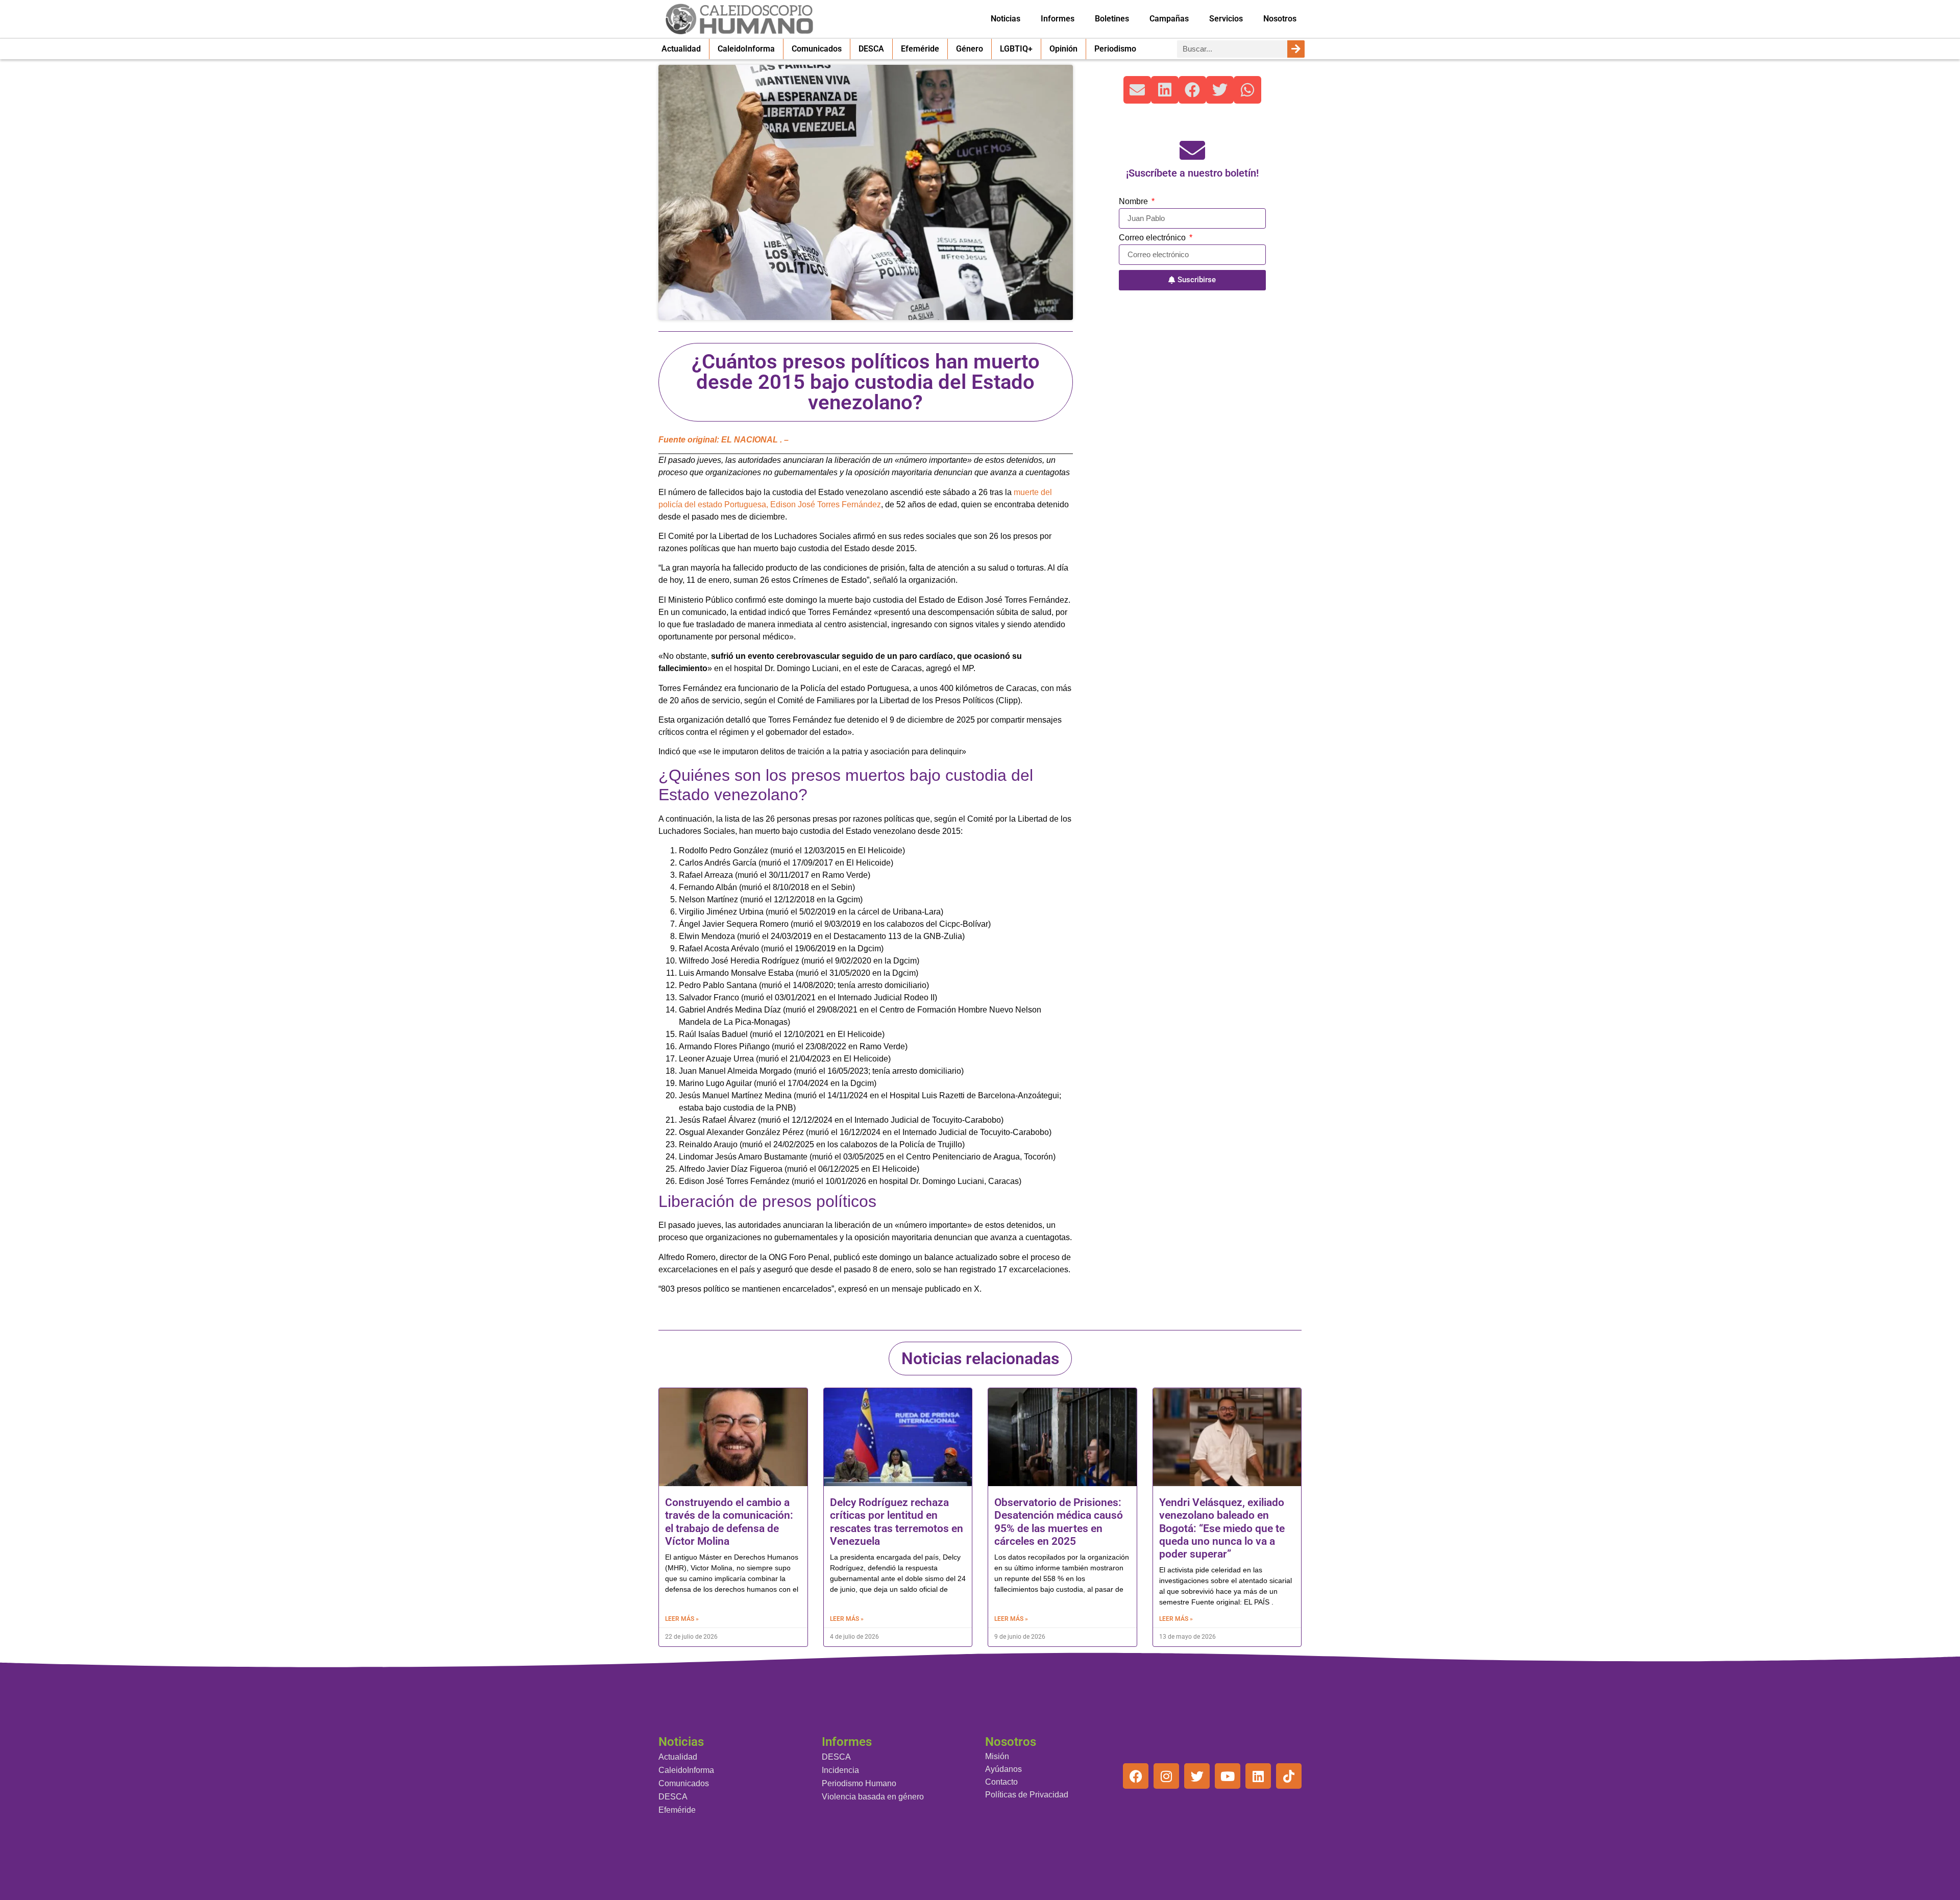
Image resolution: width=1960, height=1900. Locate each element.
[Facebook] (1136, 1776)
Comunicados (817, 49)
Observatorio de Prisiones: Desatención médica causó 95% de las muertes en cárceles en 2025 (1059, 1522)
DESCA (871, 49)
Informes (1058, 19)
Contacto (1001, 1782)
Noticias (1006, 19)
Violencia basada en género (873, 1797)
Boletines (1112, 19)
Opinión (1063, 49)
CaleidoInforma (746, 49)
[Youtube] (1228, 1776)
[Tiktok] (1289, 1776)
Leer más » (682, 1619)
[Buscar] (1296, 49)
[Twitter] (1197, 1776)
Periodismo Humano (859, 1783)
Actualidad (681, 49)
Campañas (1169, 19)
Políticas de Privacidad (1027, 1795)
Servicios (1226, 19)
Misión (997, 1756)
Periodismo (1115, 49)
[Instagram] (1166, 1776)
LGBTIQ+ (1016, 49)
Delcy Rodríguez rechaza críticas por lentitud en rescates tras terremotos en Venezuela (897, 1522)
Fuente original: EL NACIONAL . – (724, 440)
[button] (1137, 90)
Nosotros (1280, 19)
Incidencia (840, 1770)
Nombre (1134, 202)
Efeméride (920, 49)
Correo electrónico (1153, 238)
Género (970, 49)
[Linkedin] (1258, 1776)
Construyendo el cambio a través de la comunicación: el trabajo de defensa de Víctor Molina (729, 1522)
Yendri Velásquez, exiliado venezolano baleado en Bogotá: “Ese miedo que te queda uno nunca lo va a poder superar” (1222, 1528)
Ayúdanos (1003, 1769)
